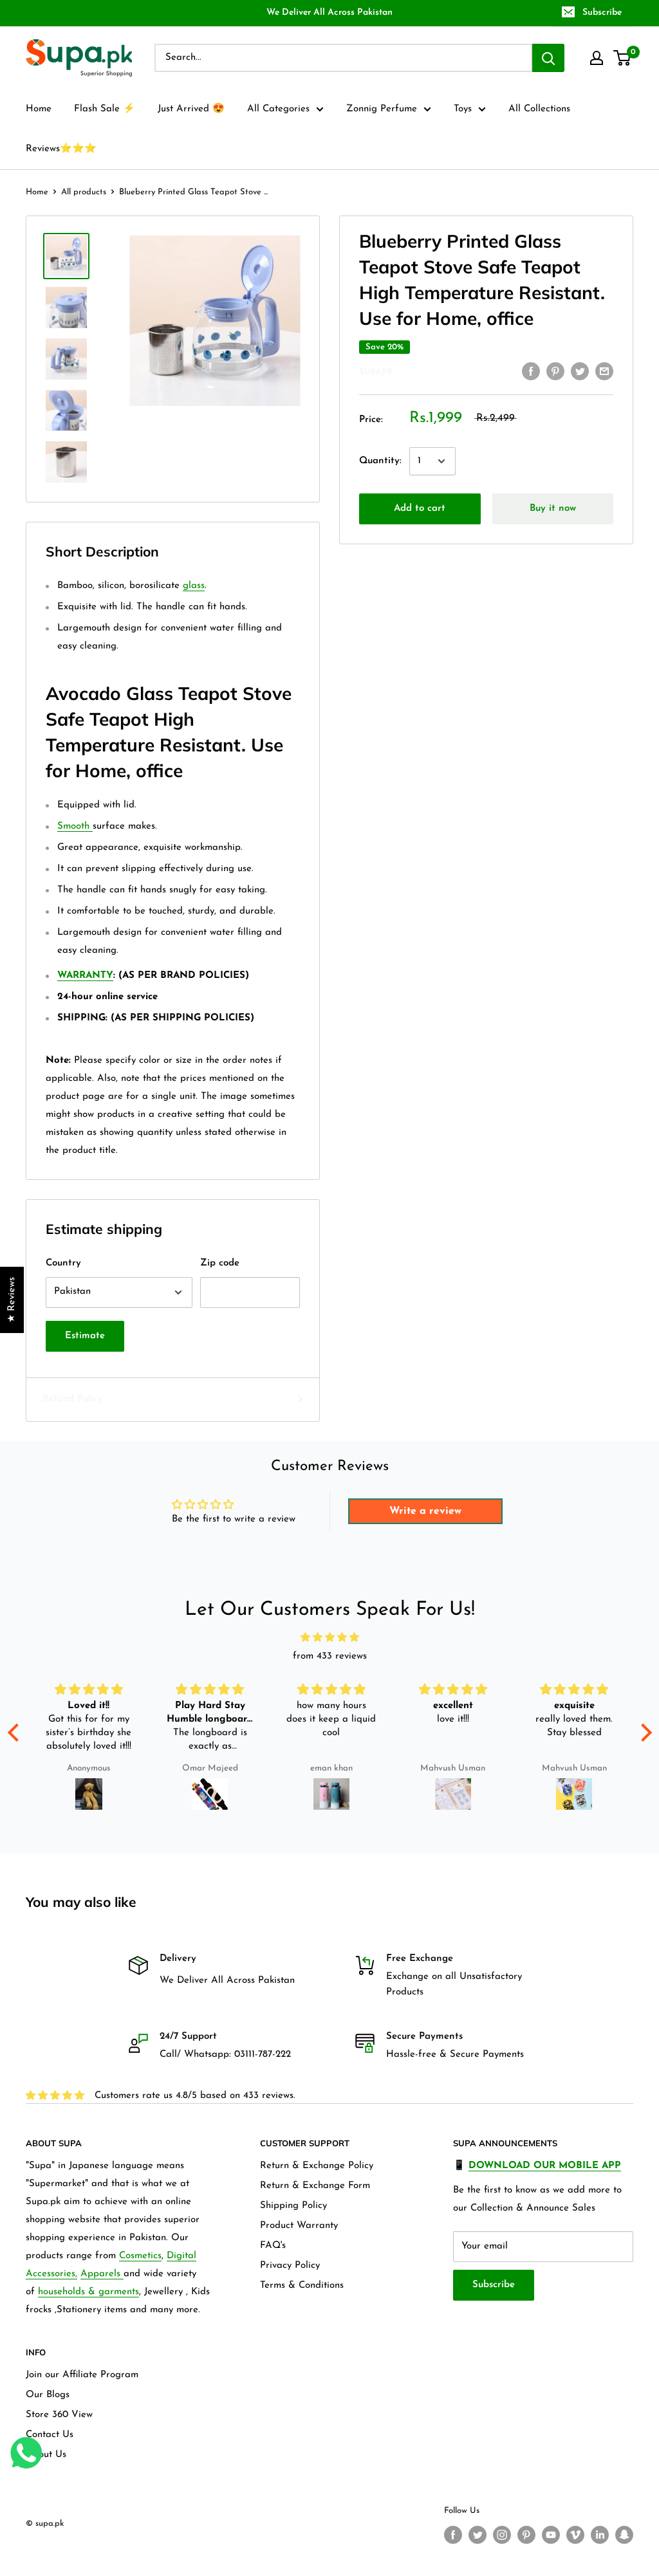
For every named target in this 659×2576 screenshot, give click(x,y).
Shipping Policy (293, 2206)
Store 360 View (59, 2415)
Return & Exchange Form (315, 2186)
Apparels (102, 2274)
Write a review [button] (425, 1511)
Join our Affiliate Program (82, 2375)
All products (84, 192)
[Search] (548, 58)
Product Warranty (299, 2226)
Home (39, 109)
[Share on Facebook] (531, 371)
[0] (623, 58)
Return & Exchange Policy (317, 2166)
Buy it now (553, 509)
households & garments (88, 2292)
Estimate (85, 1336)
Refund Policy (72, 1399)
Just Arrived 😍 (191, 109)
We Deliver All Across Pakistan (329, 13)
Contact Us (50, 2435)
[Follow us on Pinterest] (526, 2535)
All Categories (278, 109)
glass (194, 586)
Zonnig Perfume (382, 109)
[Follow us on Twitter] (478, 2535)
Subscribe (602, 13)
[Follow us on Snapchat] (624, 2535)
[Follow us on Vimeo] (575, 2535)
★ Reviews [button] (12, 1300)
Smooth (75, 826)
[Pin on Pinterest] (555, 371)
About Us (46, 2455)
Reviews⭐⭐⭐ (61, 149)
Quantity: (380, 461)
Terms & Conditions (302, 2286)
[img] (330, 1638)
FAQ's (273, 2246)
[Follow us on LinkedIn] (600, 2535)
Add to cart (420, 509)
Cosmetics (140, 2256)
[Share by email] (604, 371)
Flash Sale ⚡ (105, 109)
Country (63, 1263)
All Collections (539, 109)
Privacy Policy (290, 2266)
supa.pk (376, 372)
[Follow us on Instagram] (502, 2535)
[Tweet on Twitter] (580, 371)
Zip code (220, 1263)
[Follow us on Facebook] (453, 2535)
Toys (463, 109)
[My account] (597, 58)
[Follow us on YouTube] (551, 2535)
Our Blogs (48, 2395)
